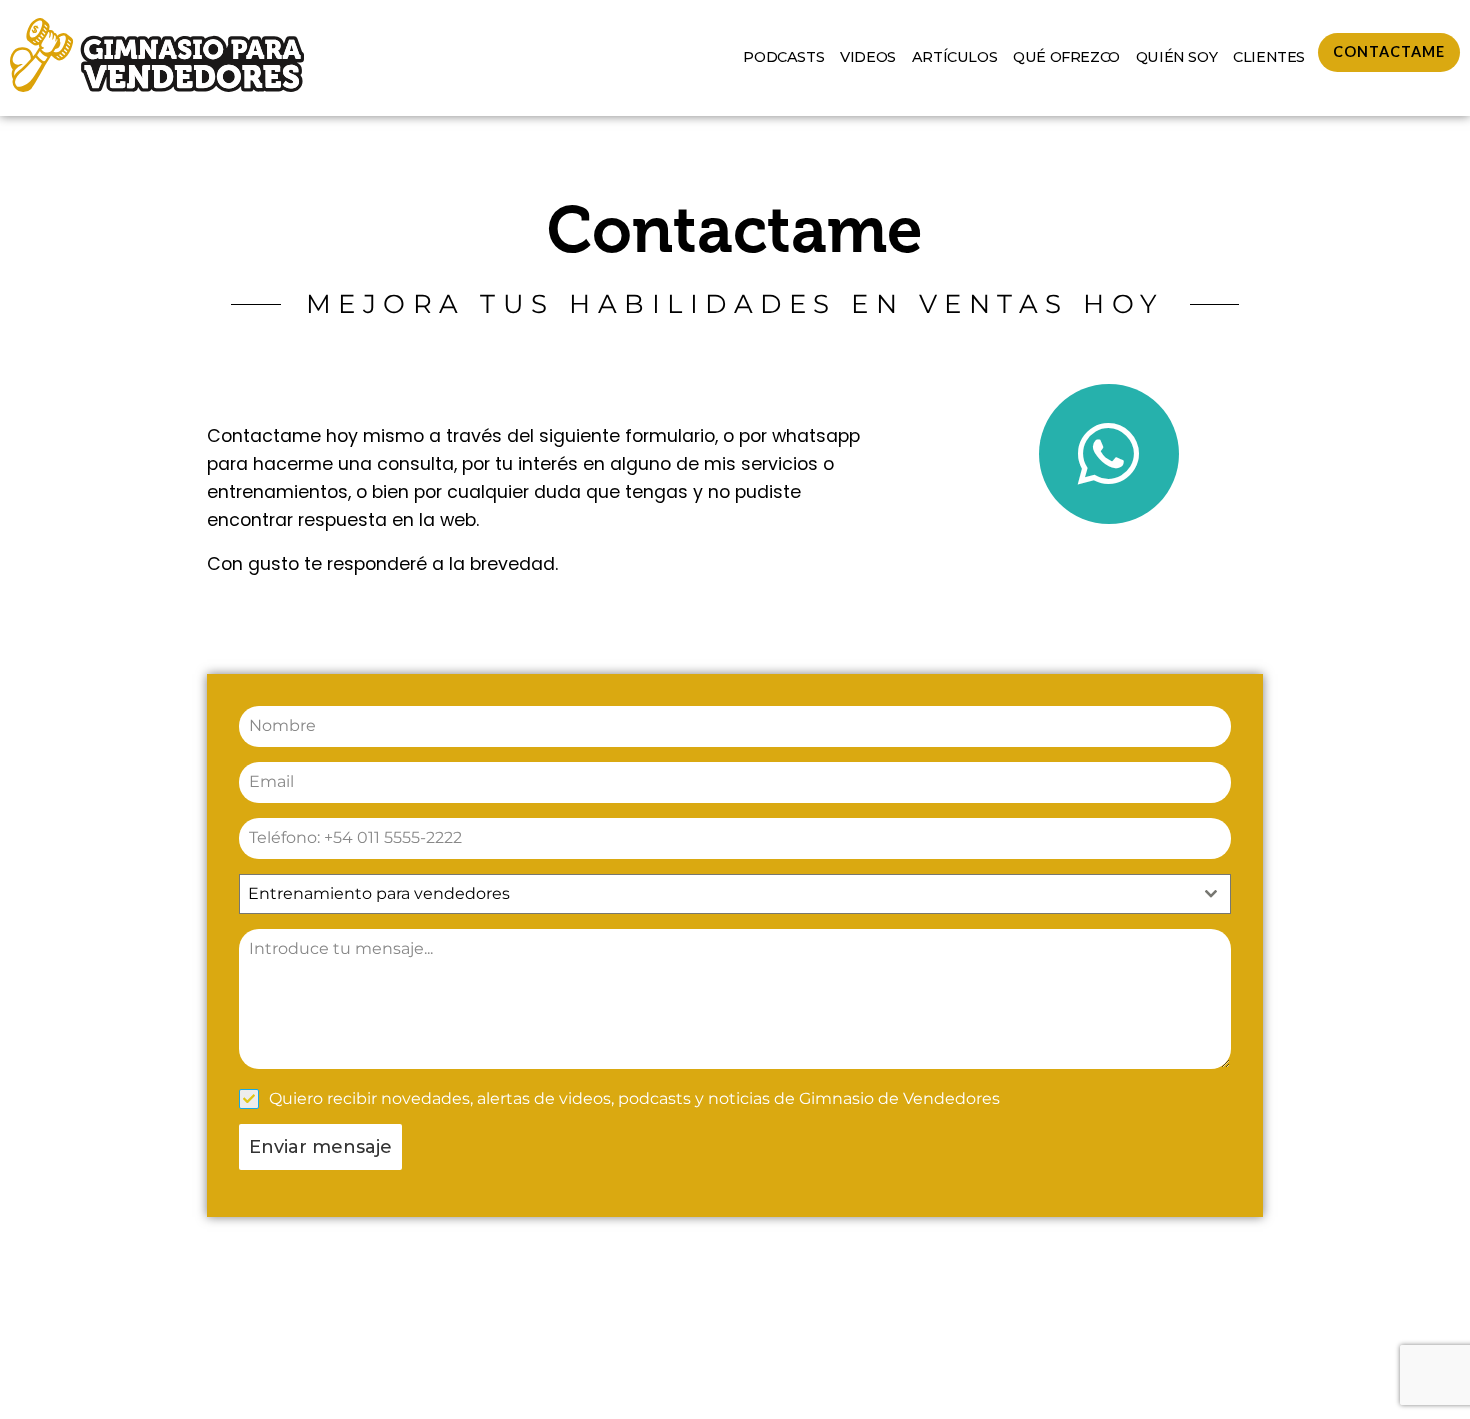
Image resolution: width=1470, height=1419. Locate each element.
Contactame (1389, 51)
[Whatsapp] (1109, 454)
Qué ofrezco (1066, 57)
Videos (868, 57)
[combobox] (735, 894)
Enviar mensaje (320, 1147)
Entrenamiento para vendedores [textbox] (379, 893)
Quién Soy (1176, 57)
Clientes (1269, 57)
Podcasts (783, 57)
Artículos (954, 57)
